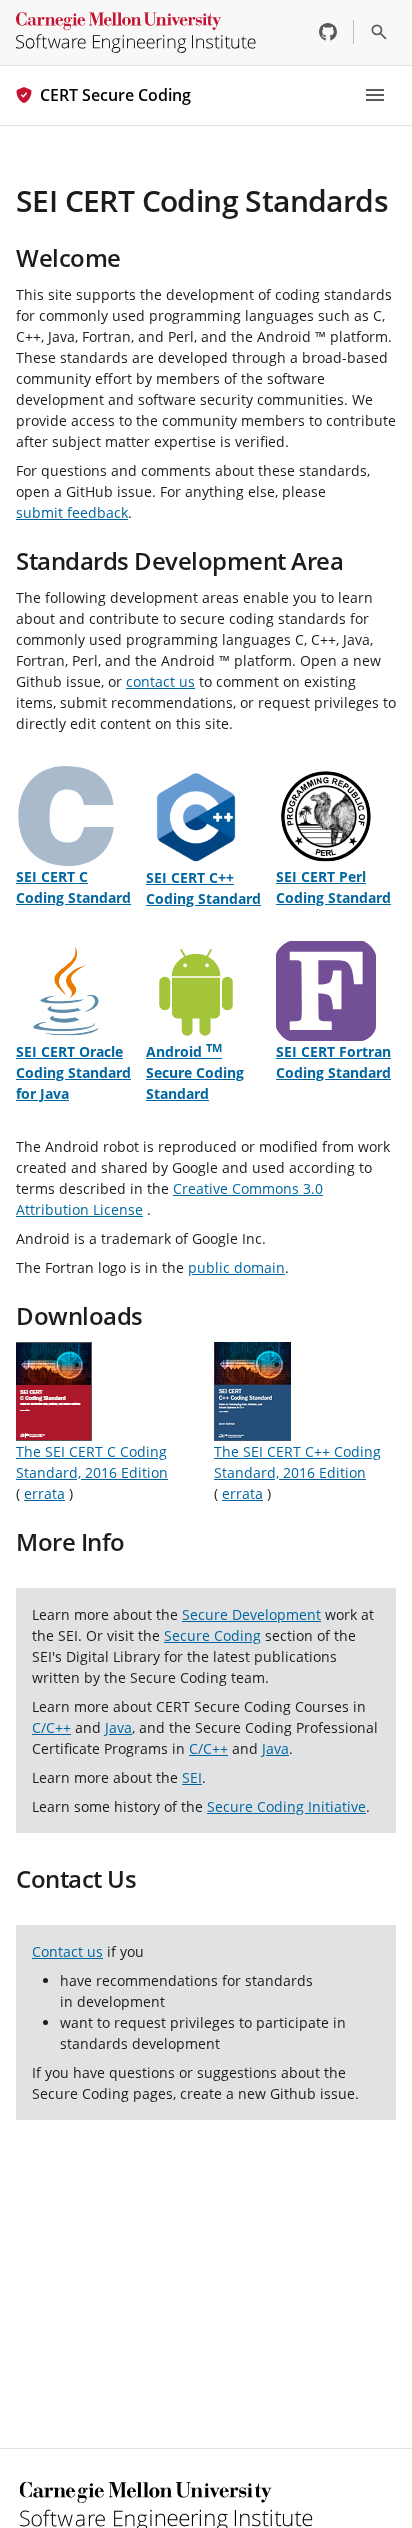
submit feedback (72, 512)
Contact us (67, 1951)
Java (118, 1727)
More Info (70, 1541)
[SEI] (136, 32)
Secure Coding (212, 1635)
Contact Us (76, 1878)
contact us (160, 681)
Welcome (68, 257)
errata (44, 1493)
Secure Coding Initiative (286, 1806)
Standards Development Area (180, 560)
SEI (192, 1777)
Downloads (79, 1315)
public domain (236, 1267)
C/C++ (51, 1727)
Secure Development (251, 1614)
